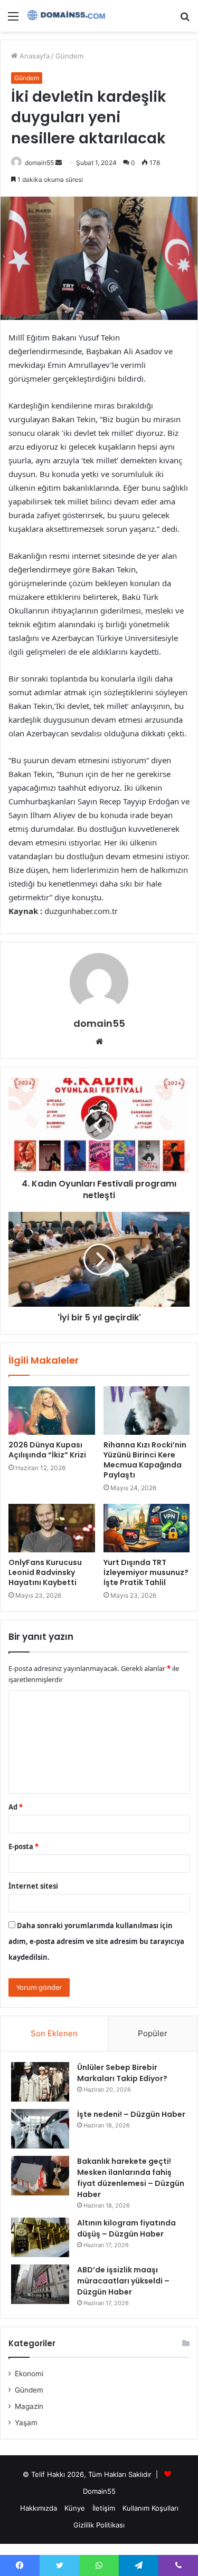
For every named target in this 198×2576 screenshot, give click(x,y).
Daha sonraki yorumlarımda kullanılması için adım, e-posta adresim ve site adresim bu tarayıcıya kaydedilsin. (96, 1941)
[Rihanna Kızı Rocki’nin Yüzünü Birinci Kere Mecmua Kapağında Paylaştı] (147, 1411)
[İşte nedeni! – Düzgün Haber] (40, 2129)
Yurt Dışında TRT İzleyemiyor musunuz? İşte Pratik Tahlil (146, 1572)
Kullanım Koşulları (150, 2508)
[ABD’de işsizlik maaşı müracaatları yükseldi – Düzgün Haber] (40, 2284)
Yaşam (26, 2423)
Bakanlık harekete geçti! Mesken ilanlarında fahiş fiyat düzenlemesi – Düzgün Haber (131, 2178)
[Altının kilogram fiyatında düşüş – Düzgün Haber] (40, 2237)
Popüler (153, 2033)
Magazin (29, 2406)
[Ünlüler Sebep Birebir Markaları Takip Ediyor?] (40, 2082)
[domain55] (69, 16)
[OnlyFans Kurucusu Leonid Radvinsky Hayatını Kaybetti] (52, 1528)
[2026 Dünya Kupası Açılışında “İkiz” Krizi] (52, 1411)
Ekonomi (29, 2374)
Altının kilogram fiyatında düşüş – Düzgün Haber (126, 2228)
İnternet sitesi (33, 1886)
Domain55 (99, 2491)
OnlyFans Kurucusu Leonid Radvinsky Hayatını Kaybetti (45, 1572)
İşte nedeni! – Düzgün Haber (131, 2114)
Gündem (69, 56)
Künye (75, 2508)
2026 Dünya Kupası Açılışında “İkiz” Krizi (47, 1450)
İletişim (104, 2508)
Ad (16, 1807)
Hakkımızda (39, 2508)
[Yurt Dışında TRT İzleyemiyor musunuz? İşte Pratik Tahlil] (147, 1528)
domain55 (39, 163)
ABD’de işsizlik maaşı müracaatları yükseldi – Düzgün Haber (123, 2281)
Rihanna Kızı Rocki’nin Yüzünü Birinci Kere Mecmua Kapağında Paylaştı (145, 1460)
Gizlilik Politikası (99, 2525)
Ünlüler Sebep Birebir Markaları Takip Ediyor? (122, 2073)
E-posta (23, 1846)
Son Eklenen (54, 2033)
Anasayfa (34, 56)
